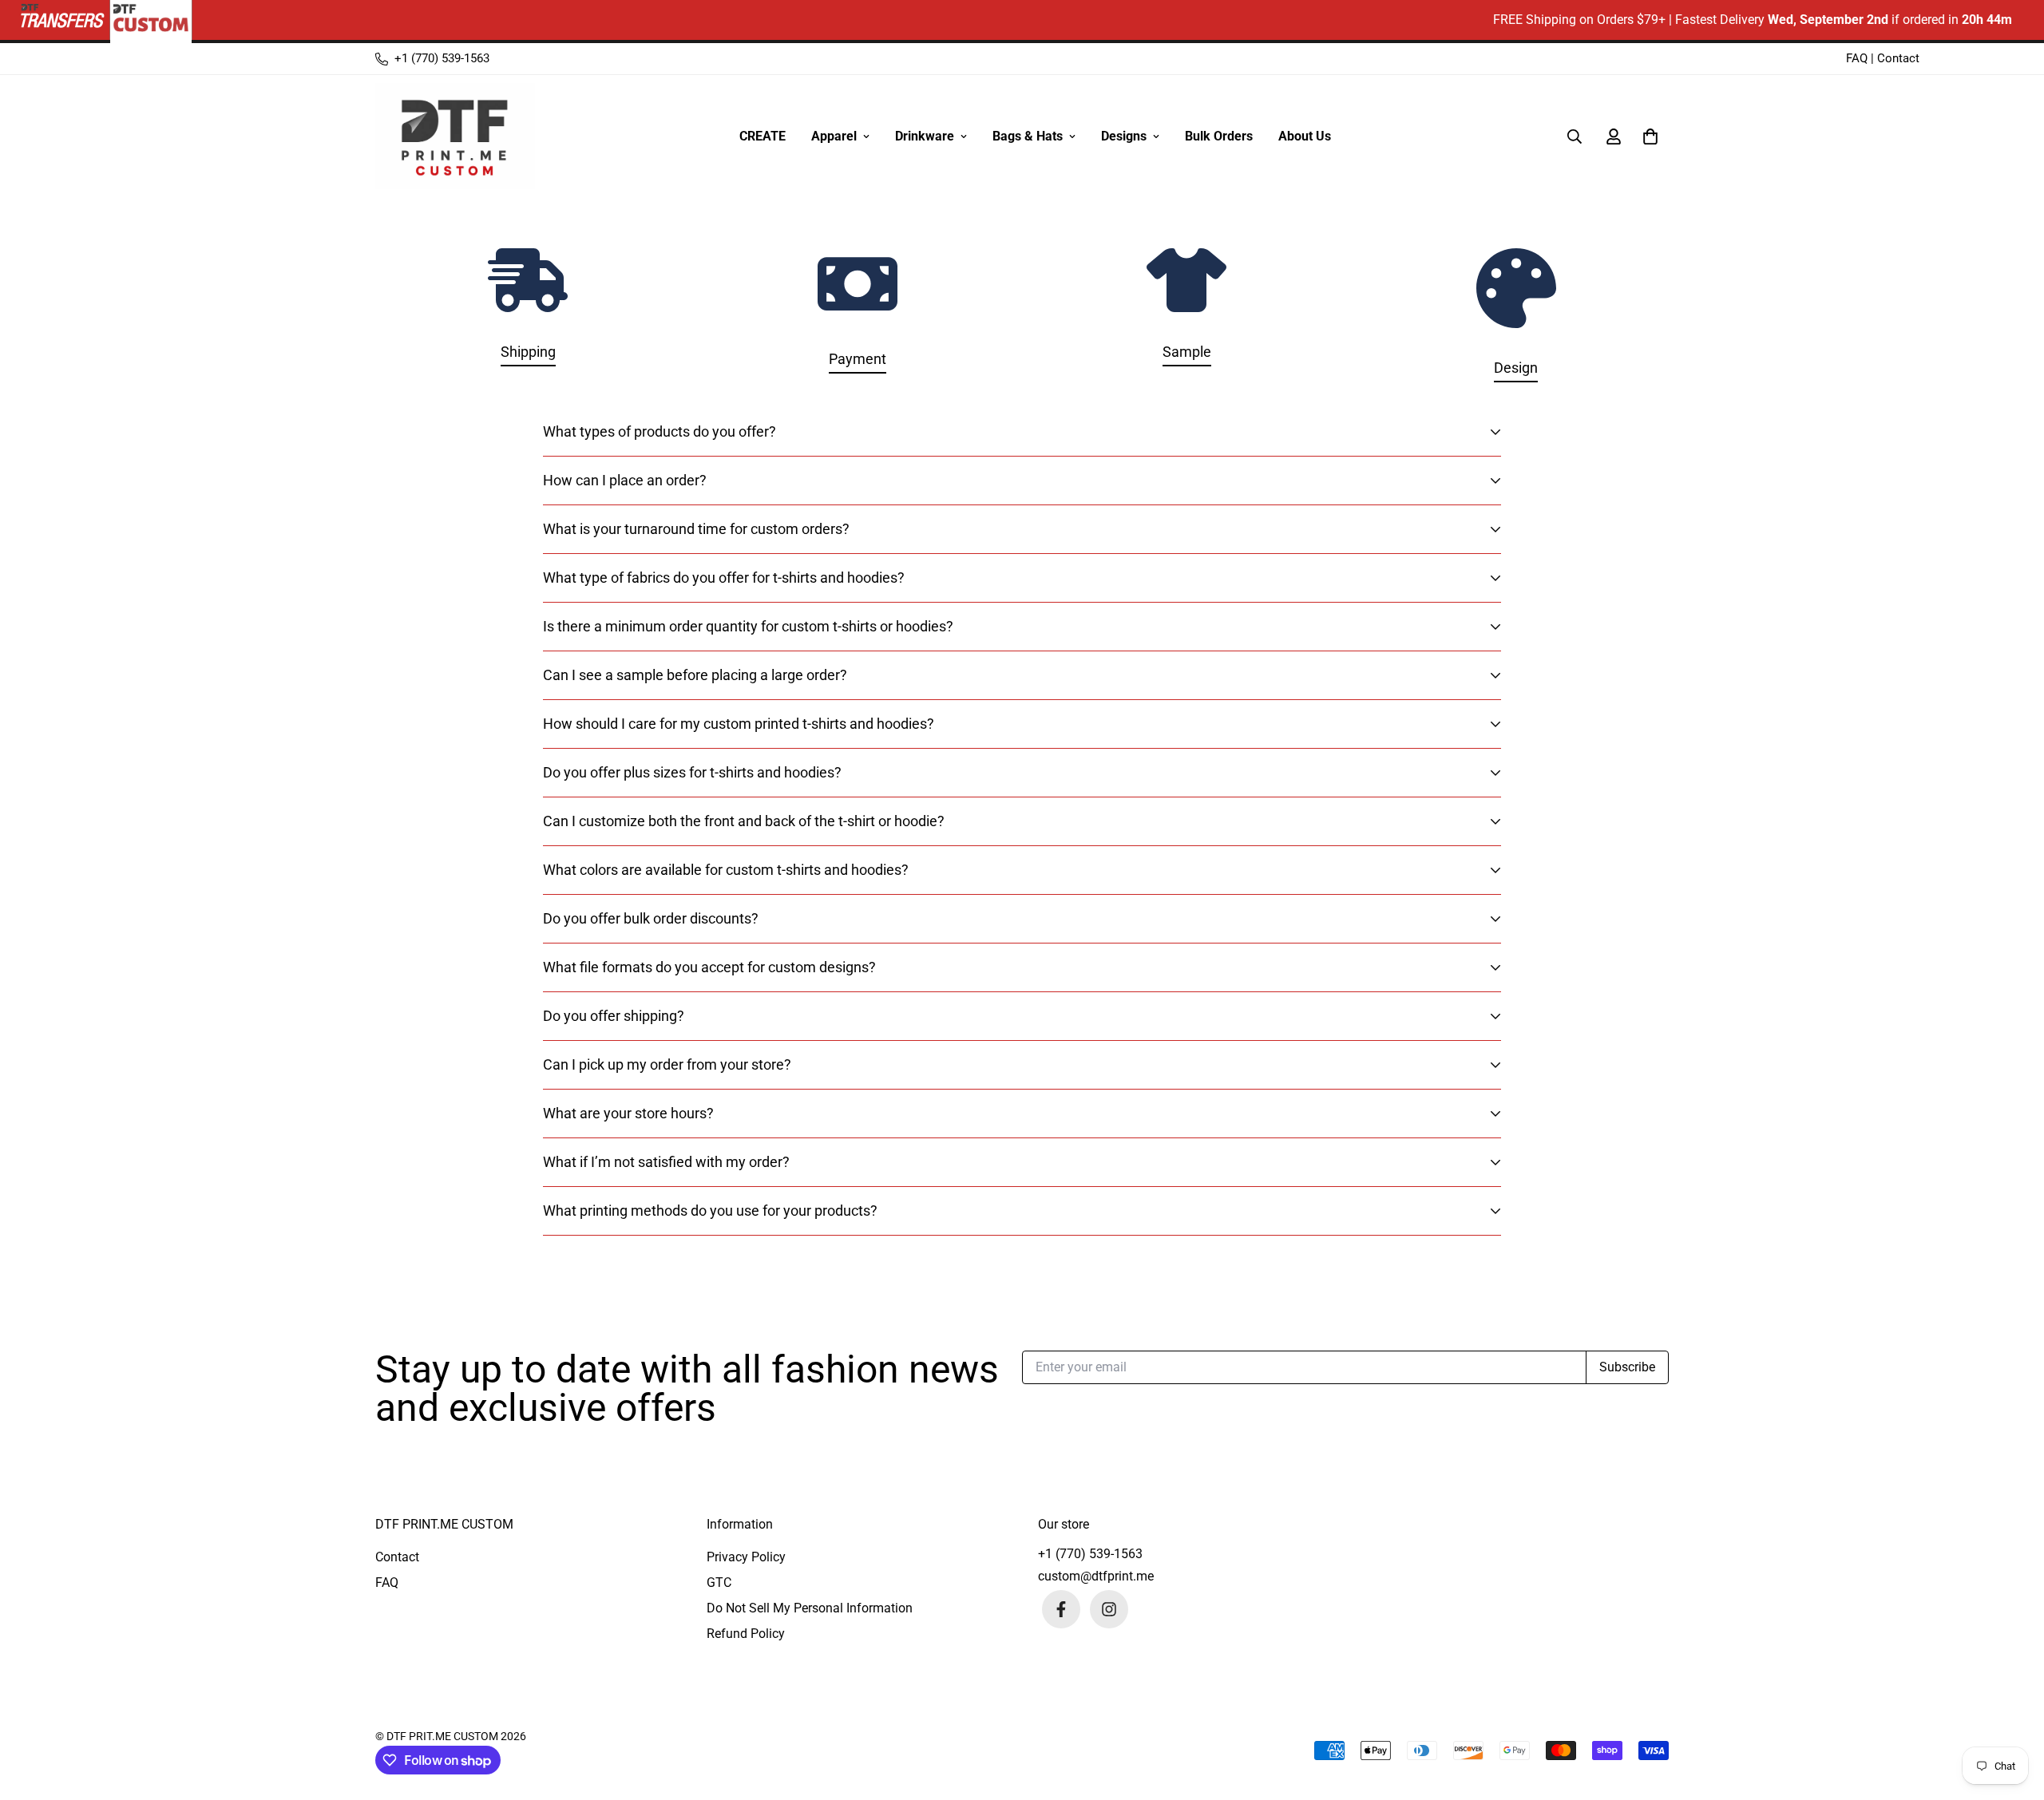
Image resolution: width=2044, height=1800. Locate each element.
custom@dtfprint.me (1096, 1576)
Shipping (528, 352)
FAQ (1857, 58)
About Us (1305, 136)
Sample (1187, 352)
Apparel (834, 136)
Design (1516, 368)
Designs (1124, 136)
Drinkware (925, 136)
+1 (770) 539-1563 (1090, 1554)
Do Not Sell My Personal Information (810, 1608)
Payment (858, 359)
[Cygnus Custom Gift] (455, 136)
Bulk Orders (1219, 136)
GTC (719, 1582)
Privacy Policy (746, 1557)
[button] (1647, 136)
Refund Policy (746, 1634)
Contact (1898, 58)
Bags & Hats (1028, 136)
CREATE (763, 136)
